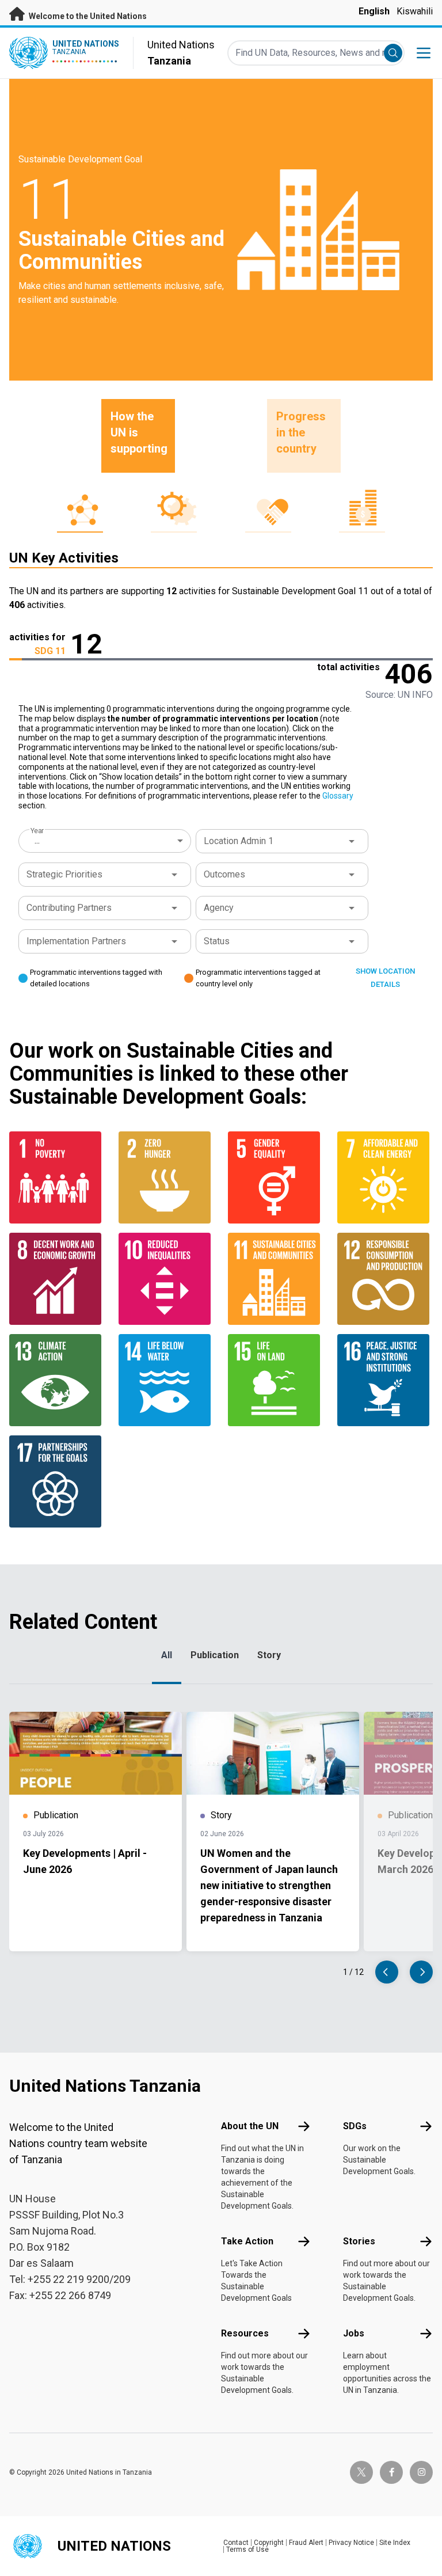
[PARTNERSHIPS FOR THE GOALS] (57, 1481)
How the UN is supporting (139, 432)
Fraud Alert (306, 2543)
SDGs (355, 2126)
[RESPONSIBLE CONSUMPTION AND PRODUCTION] (385, 1279)
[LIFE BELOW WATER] (166, 1380)
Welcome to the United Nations (87, 16)
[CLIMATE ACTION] (57, 1380)
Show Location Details (385, 978)
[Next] (421, 1972)
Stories (359, 2241)
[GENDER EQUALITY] (276, 1177)
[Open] (352, 841)
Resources (245, 2333)
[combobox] (106, 841)
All (167, 1655)
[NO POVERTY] (57, 1177)
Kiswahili (415, 11)
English (374, 11)
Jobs (354, 2333)
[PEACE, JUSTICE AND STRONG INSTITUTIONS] (385, 1380)
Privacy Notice (351, 2543)
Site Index (395, 2543)
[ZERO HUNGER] (166, 1177)
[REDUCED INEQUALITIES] (166, 1279)
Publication (215, 1655)
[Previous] (387, 1972)
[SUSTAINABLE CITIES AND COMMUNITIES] (276, 1279)
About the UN (250, 2126)
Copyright (269, 2543)
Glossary (338, 796)
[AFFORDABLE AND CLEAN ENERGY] (385, 1177)
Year (37, 831)
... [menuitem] (37, 840)
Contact (236, 2543)
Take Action (247, 2241)
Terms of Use (247, 2550)
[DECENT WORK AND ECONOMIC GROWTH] (57, 1279)
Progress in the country (301, 432)
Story (269, 1655)
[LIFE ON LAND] (276, 1380)
